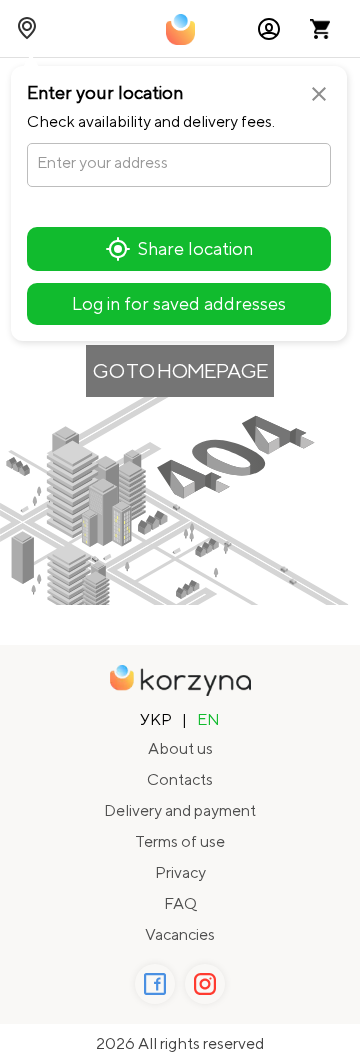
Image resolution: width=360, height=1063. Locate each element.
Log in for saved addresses (179, 303)
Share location (195, 248)
